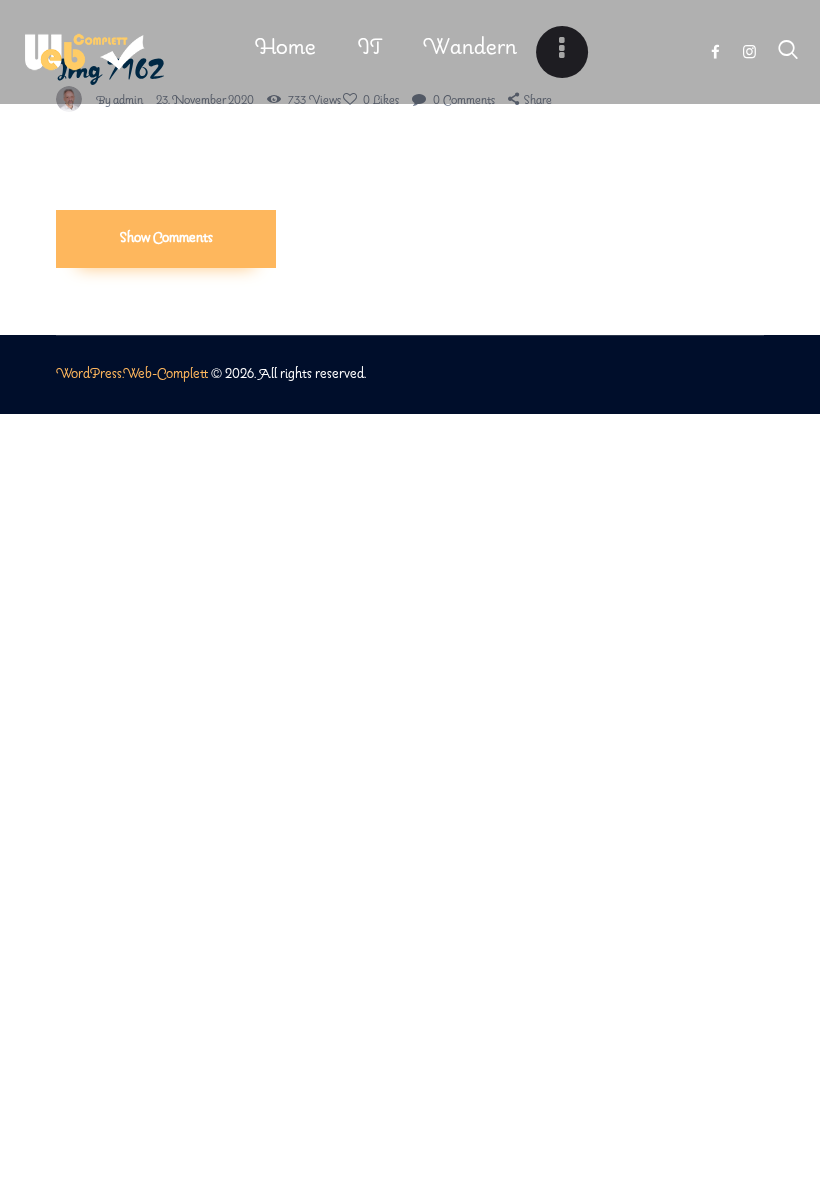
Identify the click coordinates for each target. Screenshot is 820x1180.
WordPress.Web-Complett (132, 374)
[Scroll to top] (805, 1106)
